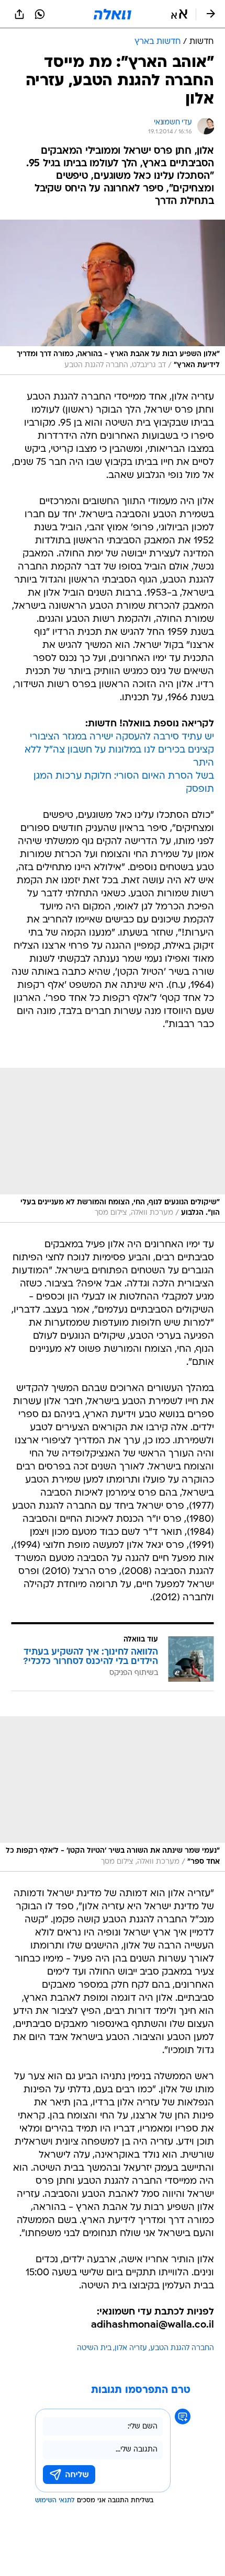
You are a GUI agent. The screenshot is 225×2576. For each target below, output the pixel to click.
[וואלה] (113, 14)
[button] (179, 14)
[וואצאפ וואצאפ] (40, 14)
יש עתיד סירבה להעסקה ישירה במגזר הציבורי (122, 737)
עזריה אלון (131, 2348)
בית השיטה (94, 2348)
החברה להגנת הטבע (182, 2348)
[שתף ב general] (19, 14)
